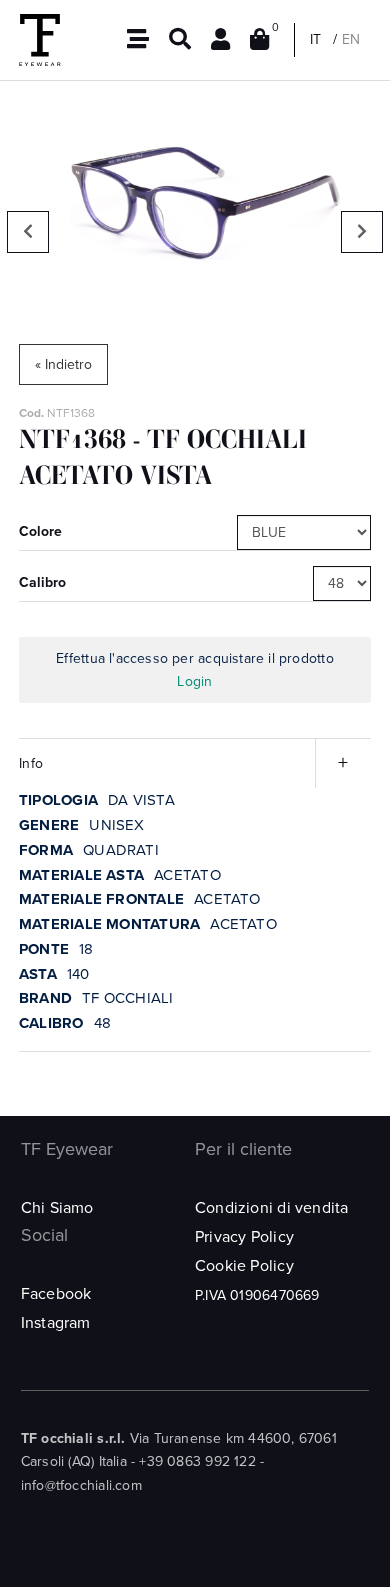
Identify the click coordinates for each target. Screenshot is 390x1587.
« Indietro (63, 364)
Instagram (56, 1323)
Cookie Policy (244, 1266)
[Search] (180, 40)
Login (194, 681)
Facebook (56, 1294)
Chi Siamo (57, 1208)
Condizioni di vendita (271, 1208)
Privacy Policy (244, 1237)
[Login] (220, 40)
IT (315, 39)
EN (351, 39)
